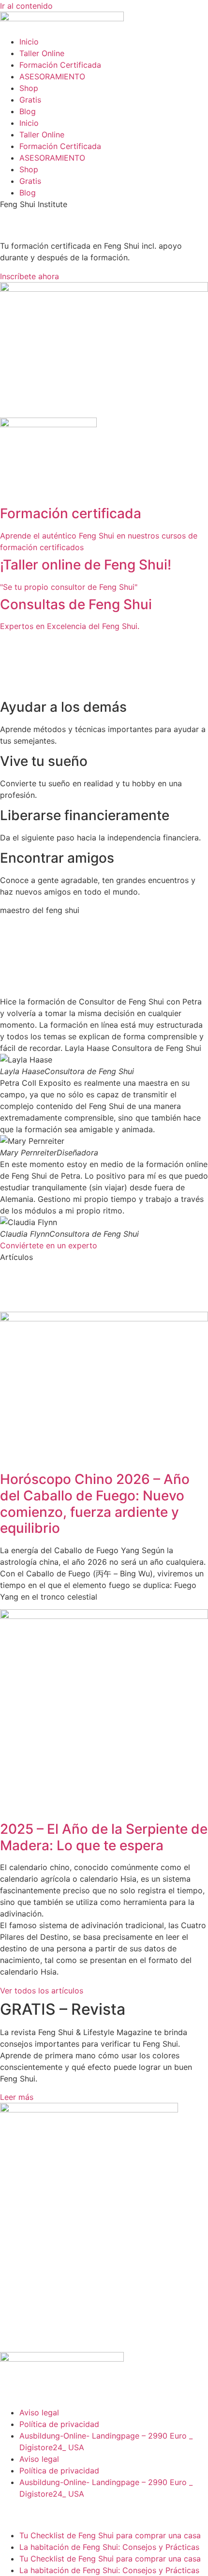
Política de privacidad (59, 2424)
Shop (29, 88)
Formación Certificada (60, 65)
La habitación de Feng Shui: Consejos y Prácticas (109, 2547)
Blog (28, 111)
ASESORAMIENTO (52, 76)
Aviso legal (39, 2412)
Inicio (29, 42)
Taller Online (42, 53)
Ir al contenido (26, 6)
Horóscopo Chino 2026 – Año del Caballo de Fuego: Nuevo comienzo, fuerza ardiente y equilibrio (95, 1504)
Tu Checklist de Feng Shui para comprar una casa (111, 2535)
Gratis (30, 100)
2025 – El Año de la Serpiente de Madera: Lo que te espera (104, 1837)
